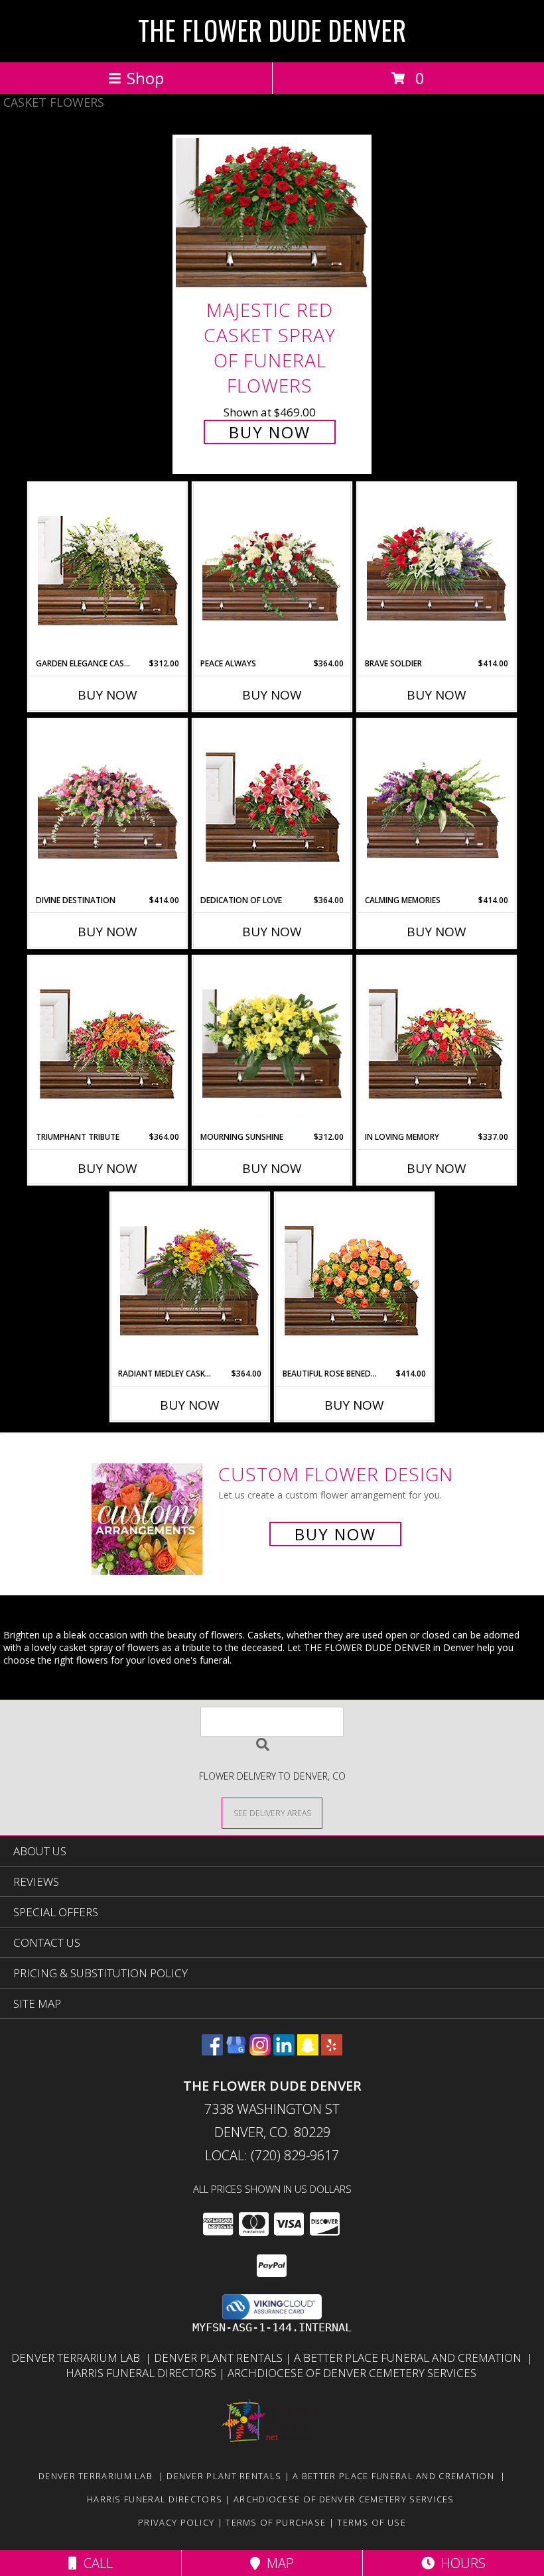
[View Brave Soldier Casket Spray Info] (437, 571)
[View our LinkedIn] (284, 2051)
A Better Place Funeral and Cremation (410, 2358)
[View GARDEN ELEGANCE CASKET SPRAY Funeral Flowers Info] (108, 571)
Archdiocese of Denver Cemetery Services (353, 2373)
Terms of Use (372, 2522)
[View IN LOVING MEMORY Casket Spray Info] (437, 1044)
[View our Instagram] (260, 2051)
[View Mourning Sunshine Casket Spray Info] (272, 1044)
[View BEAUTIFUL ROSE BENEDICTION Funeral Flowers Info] (355, 1281)
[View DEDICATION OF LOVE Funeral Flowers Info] (272, 807)
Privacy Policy (176, 2522)
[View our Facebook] (212, 2051)
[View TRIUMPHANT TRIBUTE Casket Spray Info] (108, 1044)
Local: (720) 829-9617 (272, 2155)
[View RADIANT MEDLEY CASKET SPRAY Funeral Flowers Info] (190, 1281)
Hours (460, 2563)
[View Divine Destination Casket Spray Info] (108, 807)
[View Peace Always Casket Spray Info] (272, 571)
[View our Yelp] (332, 2051)
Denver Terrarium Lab (78, 2358)
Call (95, 2563)
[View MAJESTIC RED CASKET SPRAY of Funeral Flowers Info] (272, 213)
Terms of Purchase (276, 2522)
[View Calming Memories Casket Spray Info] (437, 807)
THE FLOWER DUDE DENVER (272, 30)
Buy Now (270, 432)
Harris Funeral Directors (142, 2373)
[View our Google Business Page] (236, 2051)
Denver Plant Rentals (220, 2358)
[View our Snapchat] (308, 2051)
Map (277, 2563)
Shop (145, 78)
